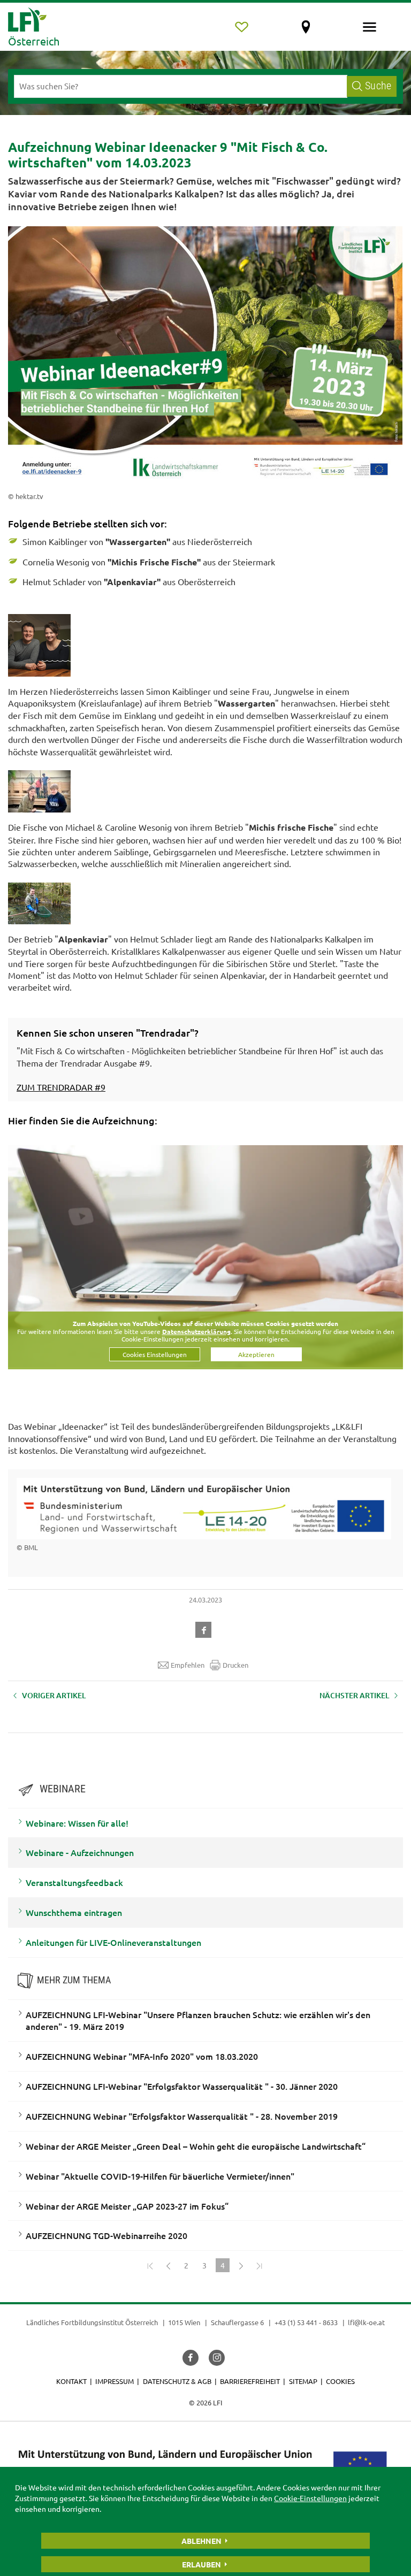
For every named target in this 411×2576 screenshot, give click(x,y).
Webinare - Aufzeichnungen (80, 1852)
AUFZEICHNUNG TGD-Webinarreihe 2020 (106, 2235)
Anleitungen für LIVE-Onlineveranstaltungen (113, 1942)
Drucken (235, 1665)
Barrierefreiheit (250, 2381)
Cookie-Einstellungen (310, 2498)
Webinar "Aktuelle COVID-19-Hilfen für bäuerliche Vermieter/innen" (160, 2176)
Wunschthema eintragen (74, 1912)
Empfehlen (188, 1665)
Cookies (340, 2381)
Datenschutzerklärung (196, 1331)
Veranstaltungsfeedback (74, 1882)
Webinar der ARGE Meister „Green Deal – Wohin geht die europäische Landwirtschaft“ (196, 2146)
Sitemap (303, 2381)
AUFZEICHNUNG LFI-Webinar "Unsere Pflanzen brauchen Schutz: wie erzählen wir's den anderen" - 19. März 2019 (198, 2021)
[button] (205, 1628)
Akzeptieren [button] (256, 1354)
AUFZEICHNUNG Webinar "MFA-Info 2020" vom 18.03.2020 (142, 2056)
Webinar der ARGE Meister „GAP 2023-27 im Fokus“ (127, 2206)
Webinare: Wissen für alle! (77, 1823)
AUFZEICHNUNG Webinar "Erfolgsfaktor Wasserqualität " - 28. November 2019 (182, 2116)
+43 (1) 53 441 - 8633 (306, 2322)
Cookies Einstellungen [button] (155, 1354)
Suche (378, 86)
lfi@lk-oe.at (366, 2322)
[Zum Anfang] (150, 2265)
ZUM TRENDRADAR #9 (61, 1087)
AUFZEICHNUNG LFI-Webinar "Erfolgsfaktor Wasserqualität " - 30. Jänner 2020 (182, 2086)
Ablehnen (201, 2541)
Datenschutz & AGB (177, 2381)
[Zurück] (168, 2265)
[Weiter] (241, 2265)
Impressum (115, 2381)
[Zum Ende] (259, 2265)
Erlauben (201, 2564)
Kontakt (71, 2381)
